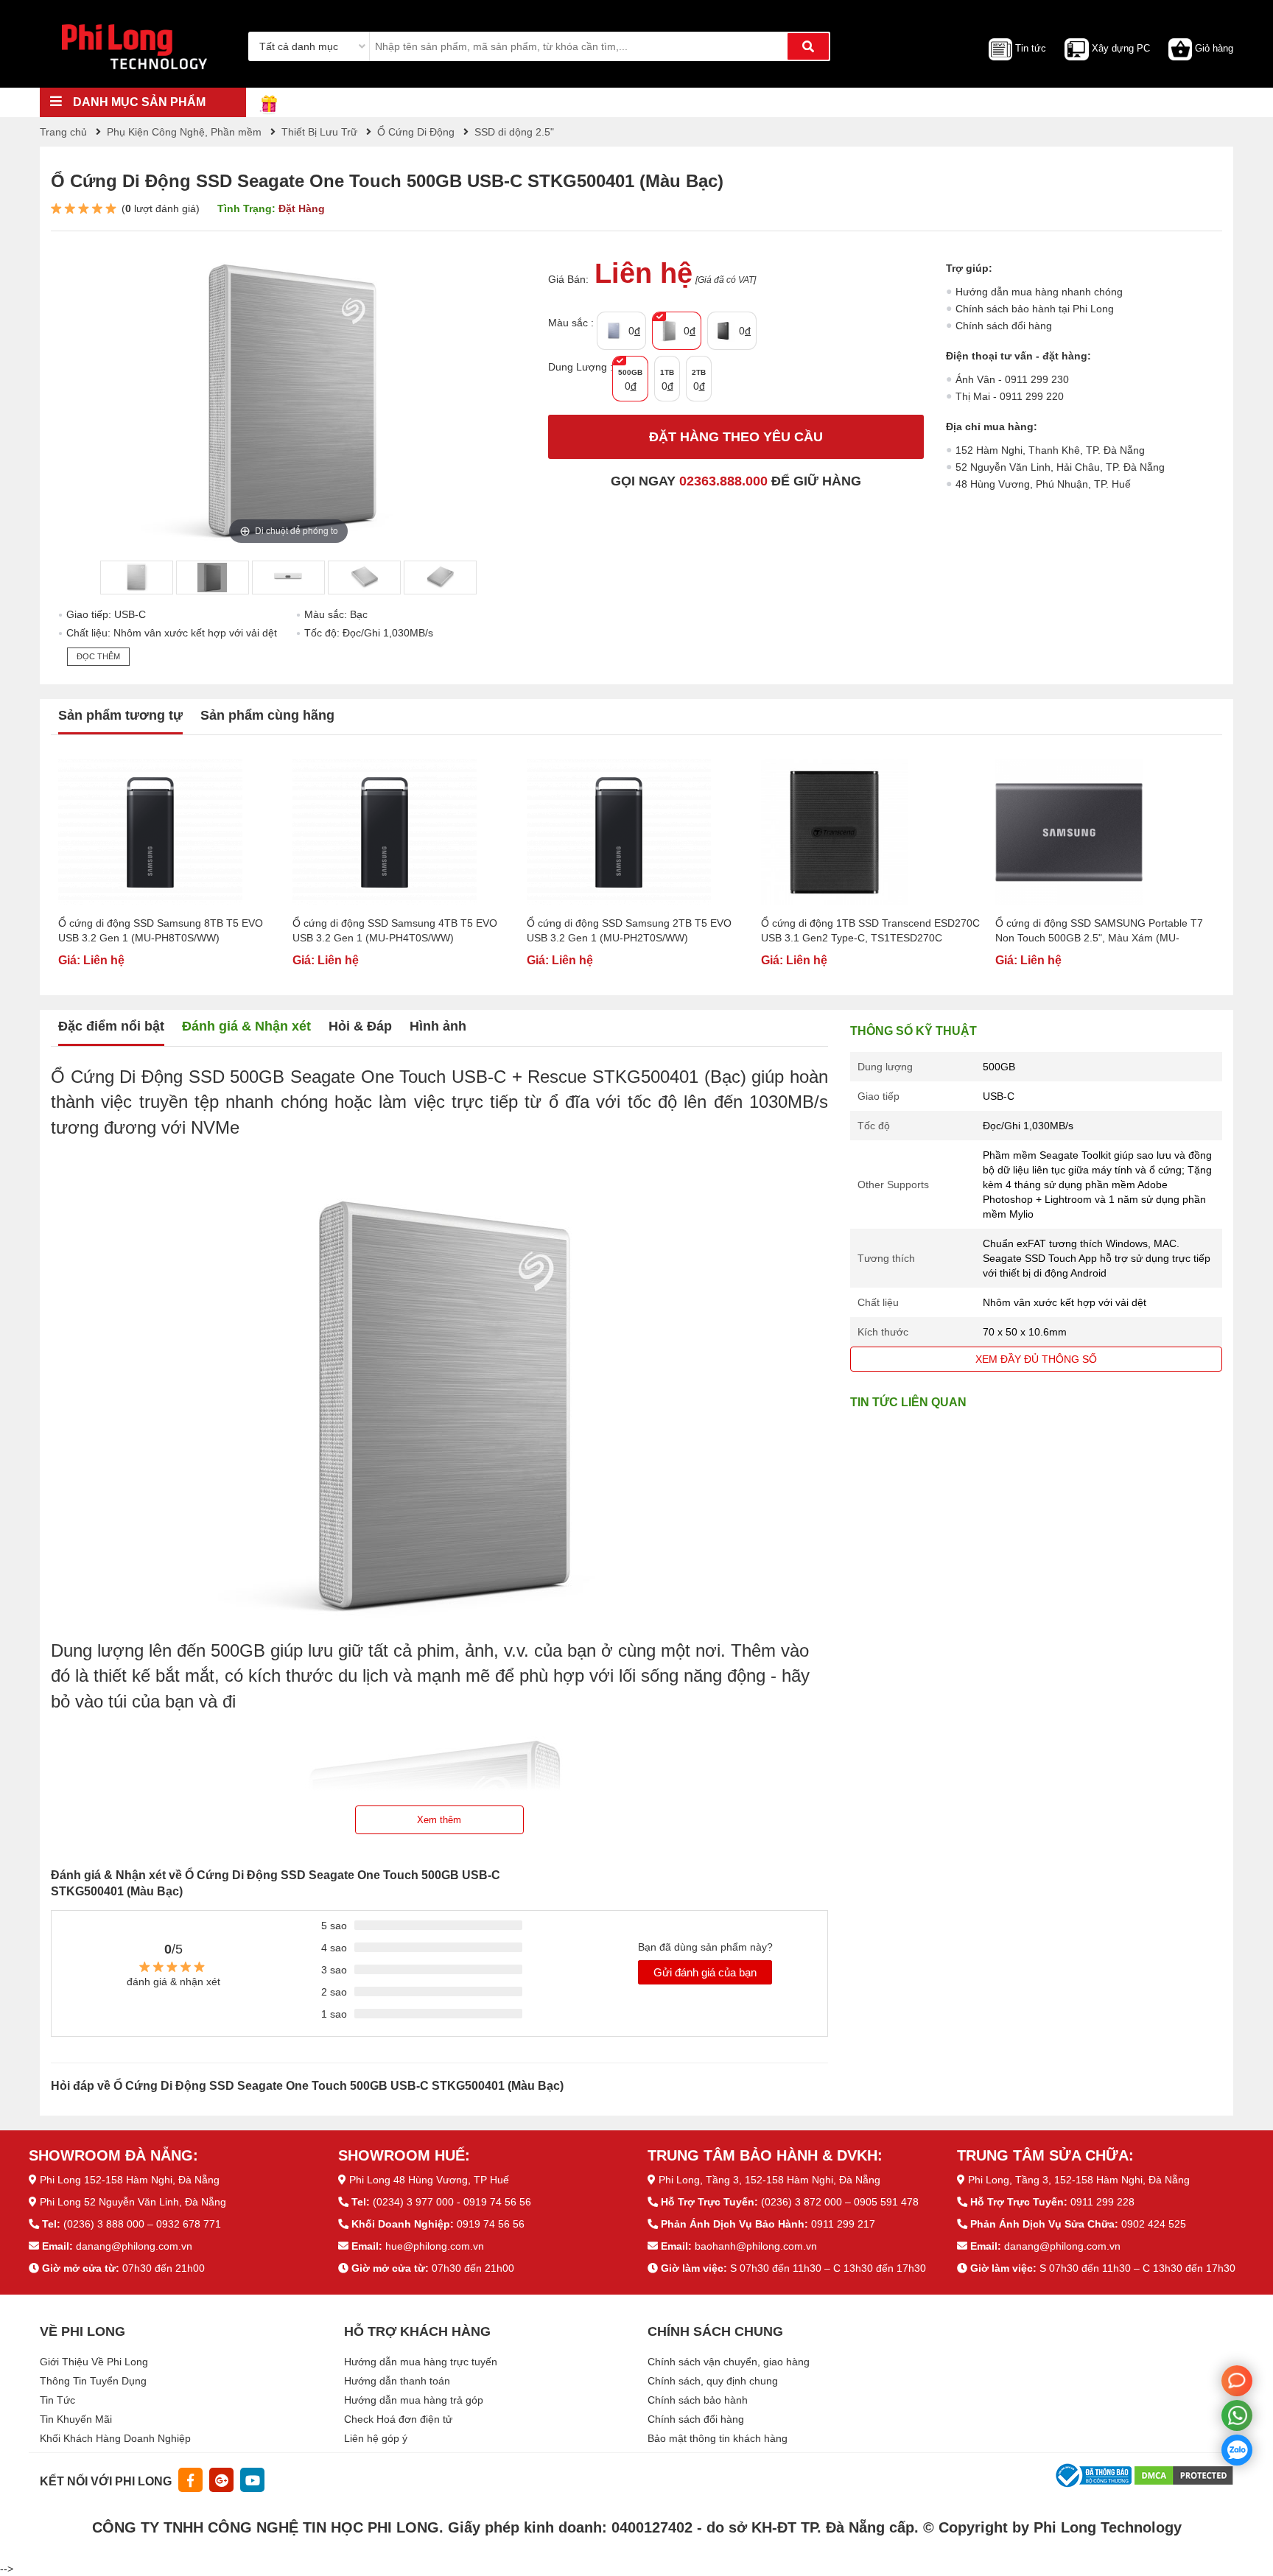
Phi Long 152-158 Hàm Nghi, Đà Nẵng (130, 2180)
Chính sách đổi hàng (1004, 326)
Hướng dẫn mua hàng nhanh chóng (1039, 292)
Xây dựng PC (1121, 48)
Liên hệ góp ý (376, 2438)
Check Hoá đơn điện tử (398, 2419)
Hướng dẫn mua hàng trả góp (414, 2400)
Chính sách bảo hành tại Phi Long (1035, 309)
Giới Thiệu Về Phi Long (94, 2362)
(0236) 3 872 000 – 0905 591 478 (840, 2202)
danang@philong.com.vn (134, 2246)
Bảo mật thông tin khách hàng (718, 2438)
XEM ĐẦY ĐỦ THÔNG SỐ (1036, 1359)
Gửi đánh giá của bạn (705, 1972)
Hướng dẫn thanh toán (397, 2381)
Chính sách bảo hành (698, 2400)
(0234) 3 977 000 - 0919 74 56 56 (452, 2202)
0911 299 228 (1102, 2202)
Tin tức (1031, 48)
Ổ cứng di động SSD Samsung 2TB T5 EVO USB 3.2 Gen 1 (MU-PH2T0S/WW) (629, 930)
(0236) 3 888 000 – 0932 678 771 (142, 2224)
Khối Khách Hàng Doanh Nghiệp (115, 2438)
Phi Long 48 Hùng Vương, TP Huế (429, 2180)
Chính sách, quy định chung (713, 2381)
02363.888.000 (723, 481)
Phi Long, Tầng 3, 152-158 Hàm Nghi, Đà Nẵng (769, 2180)
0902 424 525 (1154, 2224)
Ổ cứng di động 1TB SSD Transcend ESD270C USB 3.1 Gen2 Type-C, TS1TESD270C (870, 930)
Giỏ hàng (1214, 48)
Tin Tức (57, 2400)
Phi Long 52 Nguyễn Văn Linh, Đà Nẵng (133, 2202)
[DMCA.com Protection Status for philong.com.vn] (1184, 2475)
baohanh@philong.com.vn (756, 2246)
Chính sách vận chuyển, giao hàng (729, 2362)
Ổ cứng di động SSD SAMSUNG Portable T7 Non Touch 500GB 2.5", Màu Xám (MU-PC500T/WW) (1099, 931)
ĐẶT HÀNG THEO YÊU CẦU (736, 437)
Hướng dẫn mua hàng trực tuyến (421, 2362)
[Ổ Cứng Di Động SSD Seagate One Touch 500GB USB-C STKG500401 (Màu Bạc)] (136, 578)
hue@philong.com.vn (435, 2246)
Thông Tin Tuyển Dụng (93, 2381)
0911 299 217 (843, 2224)
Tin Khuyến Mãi (76, 2419)
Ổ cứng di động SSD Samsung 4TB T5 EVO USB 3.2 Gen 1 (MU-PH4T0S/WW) (395, 930)
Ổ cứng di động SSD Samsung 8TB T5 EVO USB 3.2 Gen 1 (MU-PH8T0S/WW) (161, 930)
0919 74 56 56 (491, 2224)
